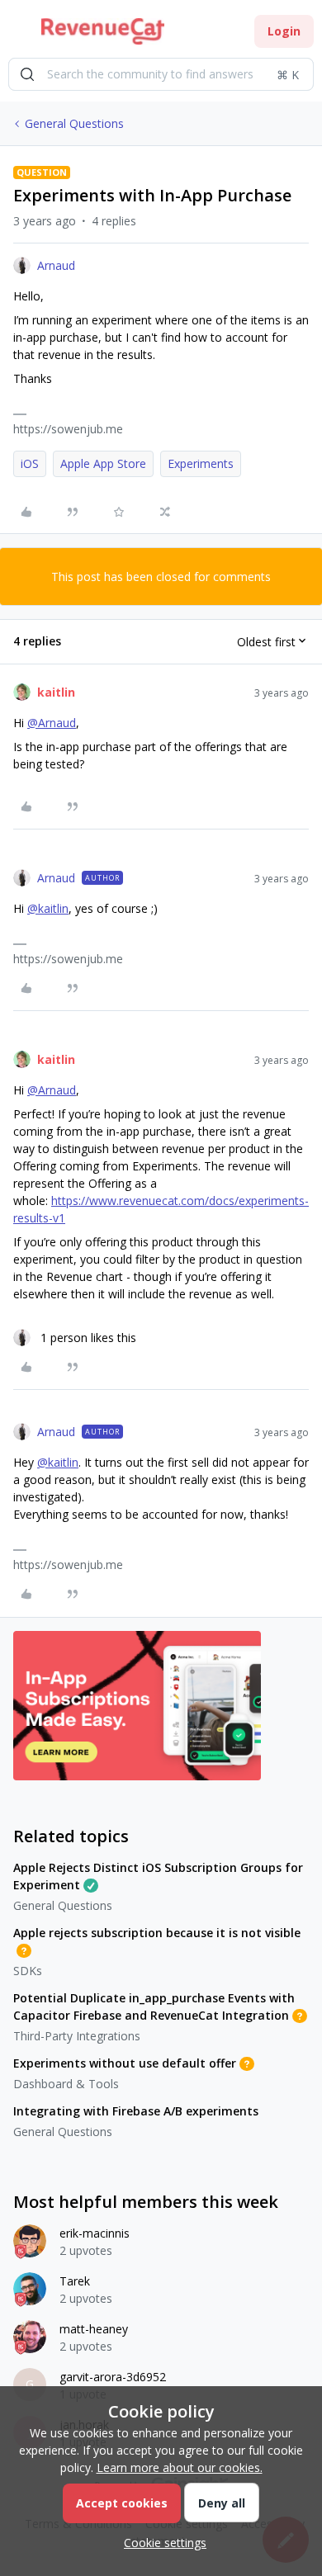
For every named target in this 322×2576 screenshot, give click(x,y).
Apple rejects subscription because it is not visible (157, 1933)
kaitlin (56, 692)
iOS (30, 463)
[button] (18, 34)
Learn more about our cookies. (180, 2467)
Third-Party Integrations (77, 2036)
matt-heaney (94, 2329)
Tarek (75, 2281)
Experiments (201, 463)
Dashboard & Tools (66, 2084)
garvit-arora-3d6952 (113, 2377)
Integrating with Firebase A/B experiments (136, 2111)
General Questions (74, 123)
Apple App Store (103, 463)
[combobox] (161, 74)
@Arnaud (52, 723)
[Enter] (27, 74)
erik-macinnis (95, 2233)
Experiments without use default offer (125, 2063)
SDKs (28, 1971)
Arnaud (56, 265)
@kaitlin (48, 908)
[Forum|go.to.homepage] (103, 31)
